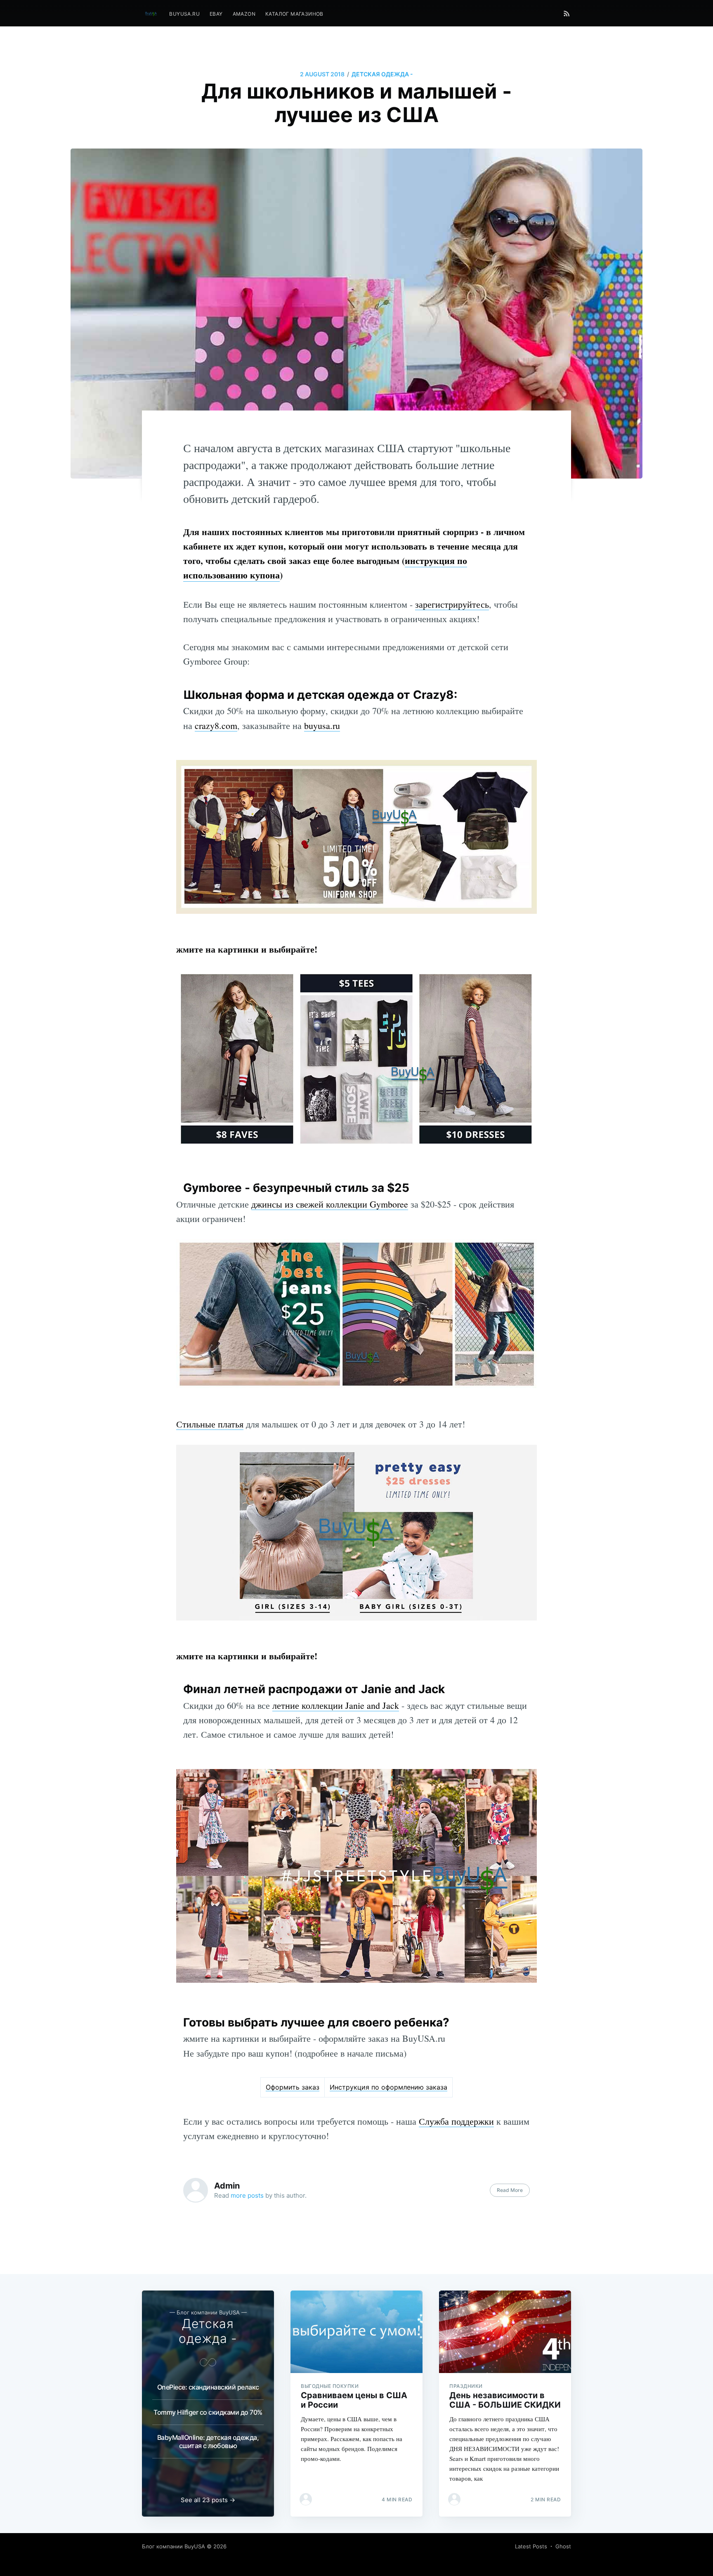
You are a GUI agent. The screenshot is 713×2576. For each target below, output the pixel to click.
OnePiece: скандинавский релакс (208, 2387)
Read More (510, 2190)
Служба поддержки (456, 2121)
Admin (227, 2186)
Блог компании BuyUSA (174, 2546)
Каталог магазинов (294, 14)
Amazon (244, 14)
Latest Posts (531, 2546)
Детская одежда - (382, 74)
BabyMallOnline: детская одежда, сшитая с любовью (208, 2442)
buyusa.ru (322, 725)
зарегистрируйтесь (452, 604)
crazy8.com (216, 725)
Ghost (563, 2546)
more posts (247, 2195)
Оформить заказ (293, 2087)
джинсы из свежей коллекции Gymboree (330, 1204)
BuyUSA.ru (184, 14)
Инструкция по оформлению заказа (388, 2087)
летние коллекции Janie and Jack (336, 1705)
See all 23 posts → (208, 2500)
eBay (216, 14)
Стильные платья (210, 1424)
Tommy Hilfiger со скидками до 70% (208, 2412)
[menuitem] (184, 14)
